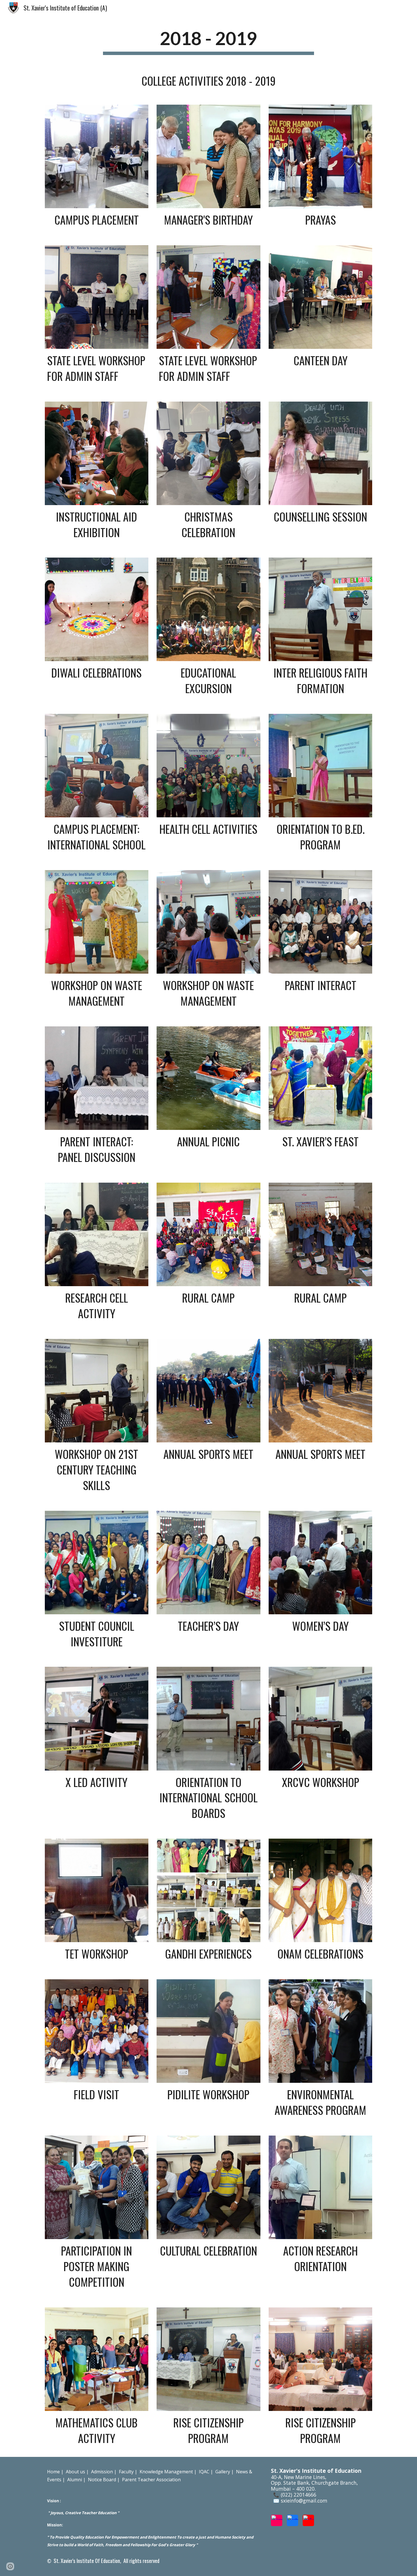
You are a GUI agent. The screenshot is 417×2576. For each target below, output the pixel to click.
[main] (208, 41)
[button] (10, 2566)
